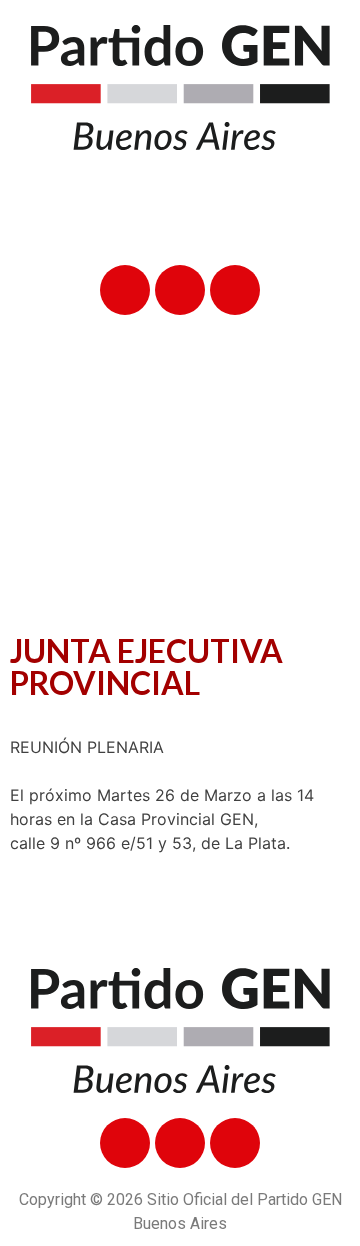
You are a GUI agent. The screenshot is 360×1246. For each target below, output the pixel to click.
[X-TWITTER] (180, 290)
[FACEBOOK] (125, 290)
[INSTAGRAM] (235, 290)
